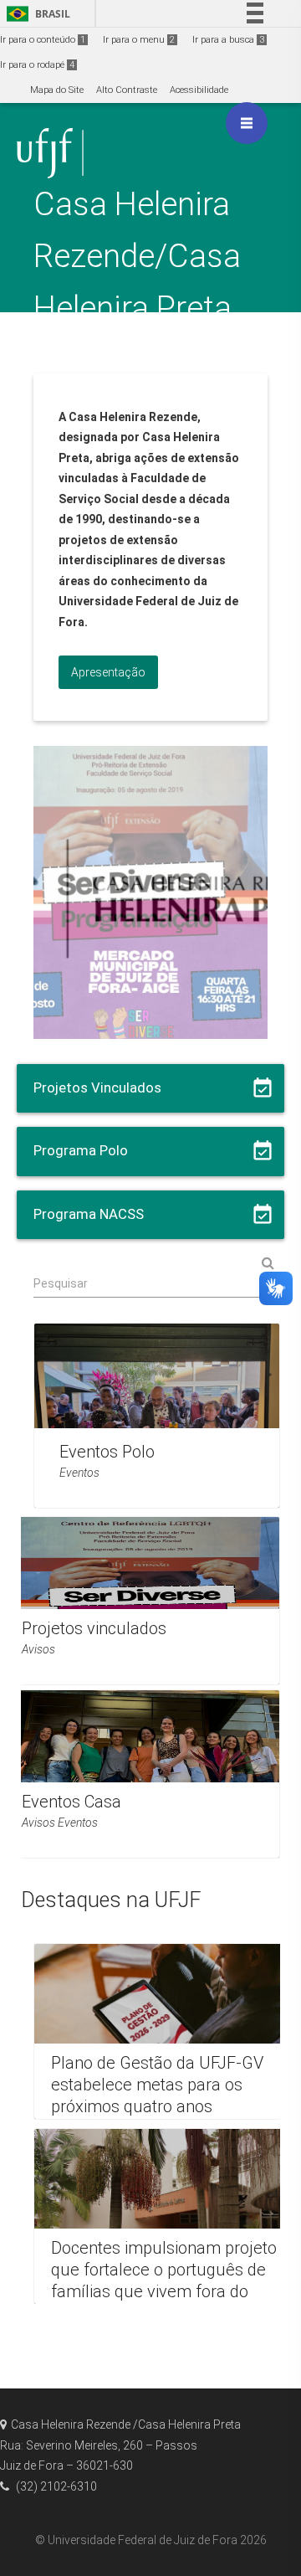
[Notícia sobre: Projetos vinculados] (142, 1601)
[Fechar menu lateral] (247, 123)
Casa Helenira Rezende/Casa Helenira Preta (137, 256)
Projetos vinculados (94, 1628)
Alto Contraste (127, 90)
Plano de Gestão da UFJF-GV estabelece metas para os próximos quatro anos (157, 2085)
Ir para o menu (139, 40)
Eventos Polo (107, 1452)
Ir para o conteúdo (43, 40)
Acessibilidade (199, 90)
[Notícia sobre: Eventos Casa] (142, 1774)
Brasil (36, 14)
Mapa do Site (57, 90)
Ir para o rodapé (37, 65)
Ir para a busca (228, 40)
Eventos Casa (71, 1802)
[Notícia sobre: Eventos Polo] (157, 1416)
